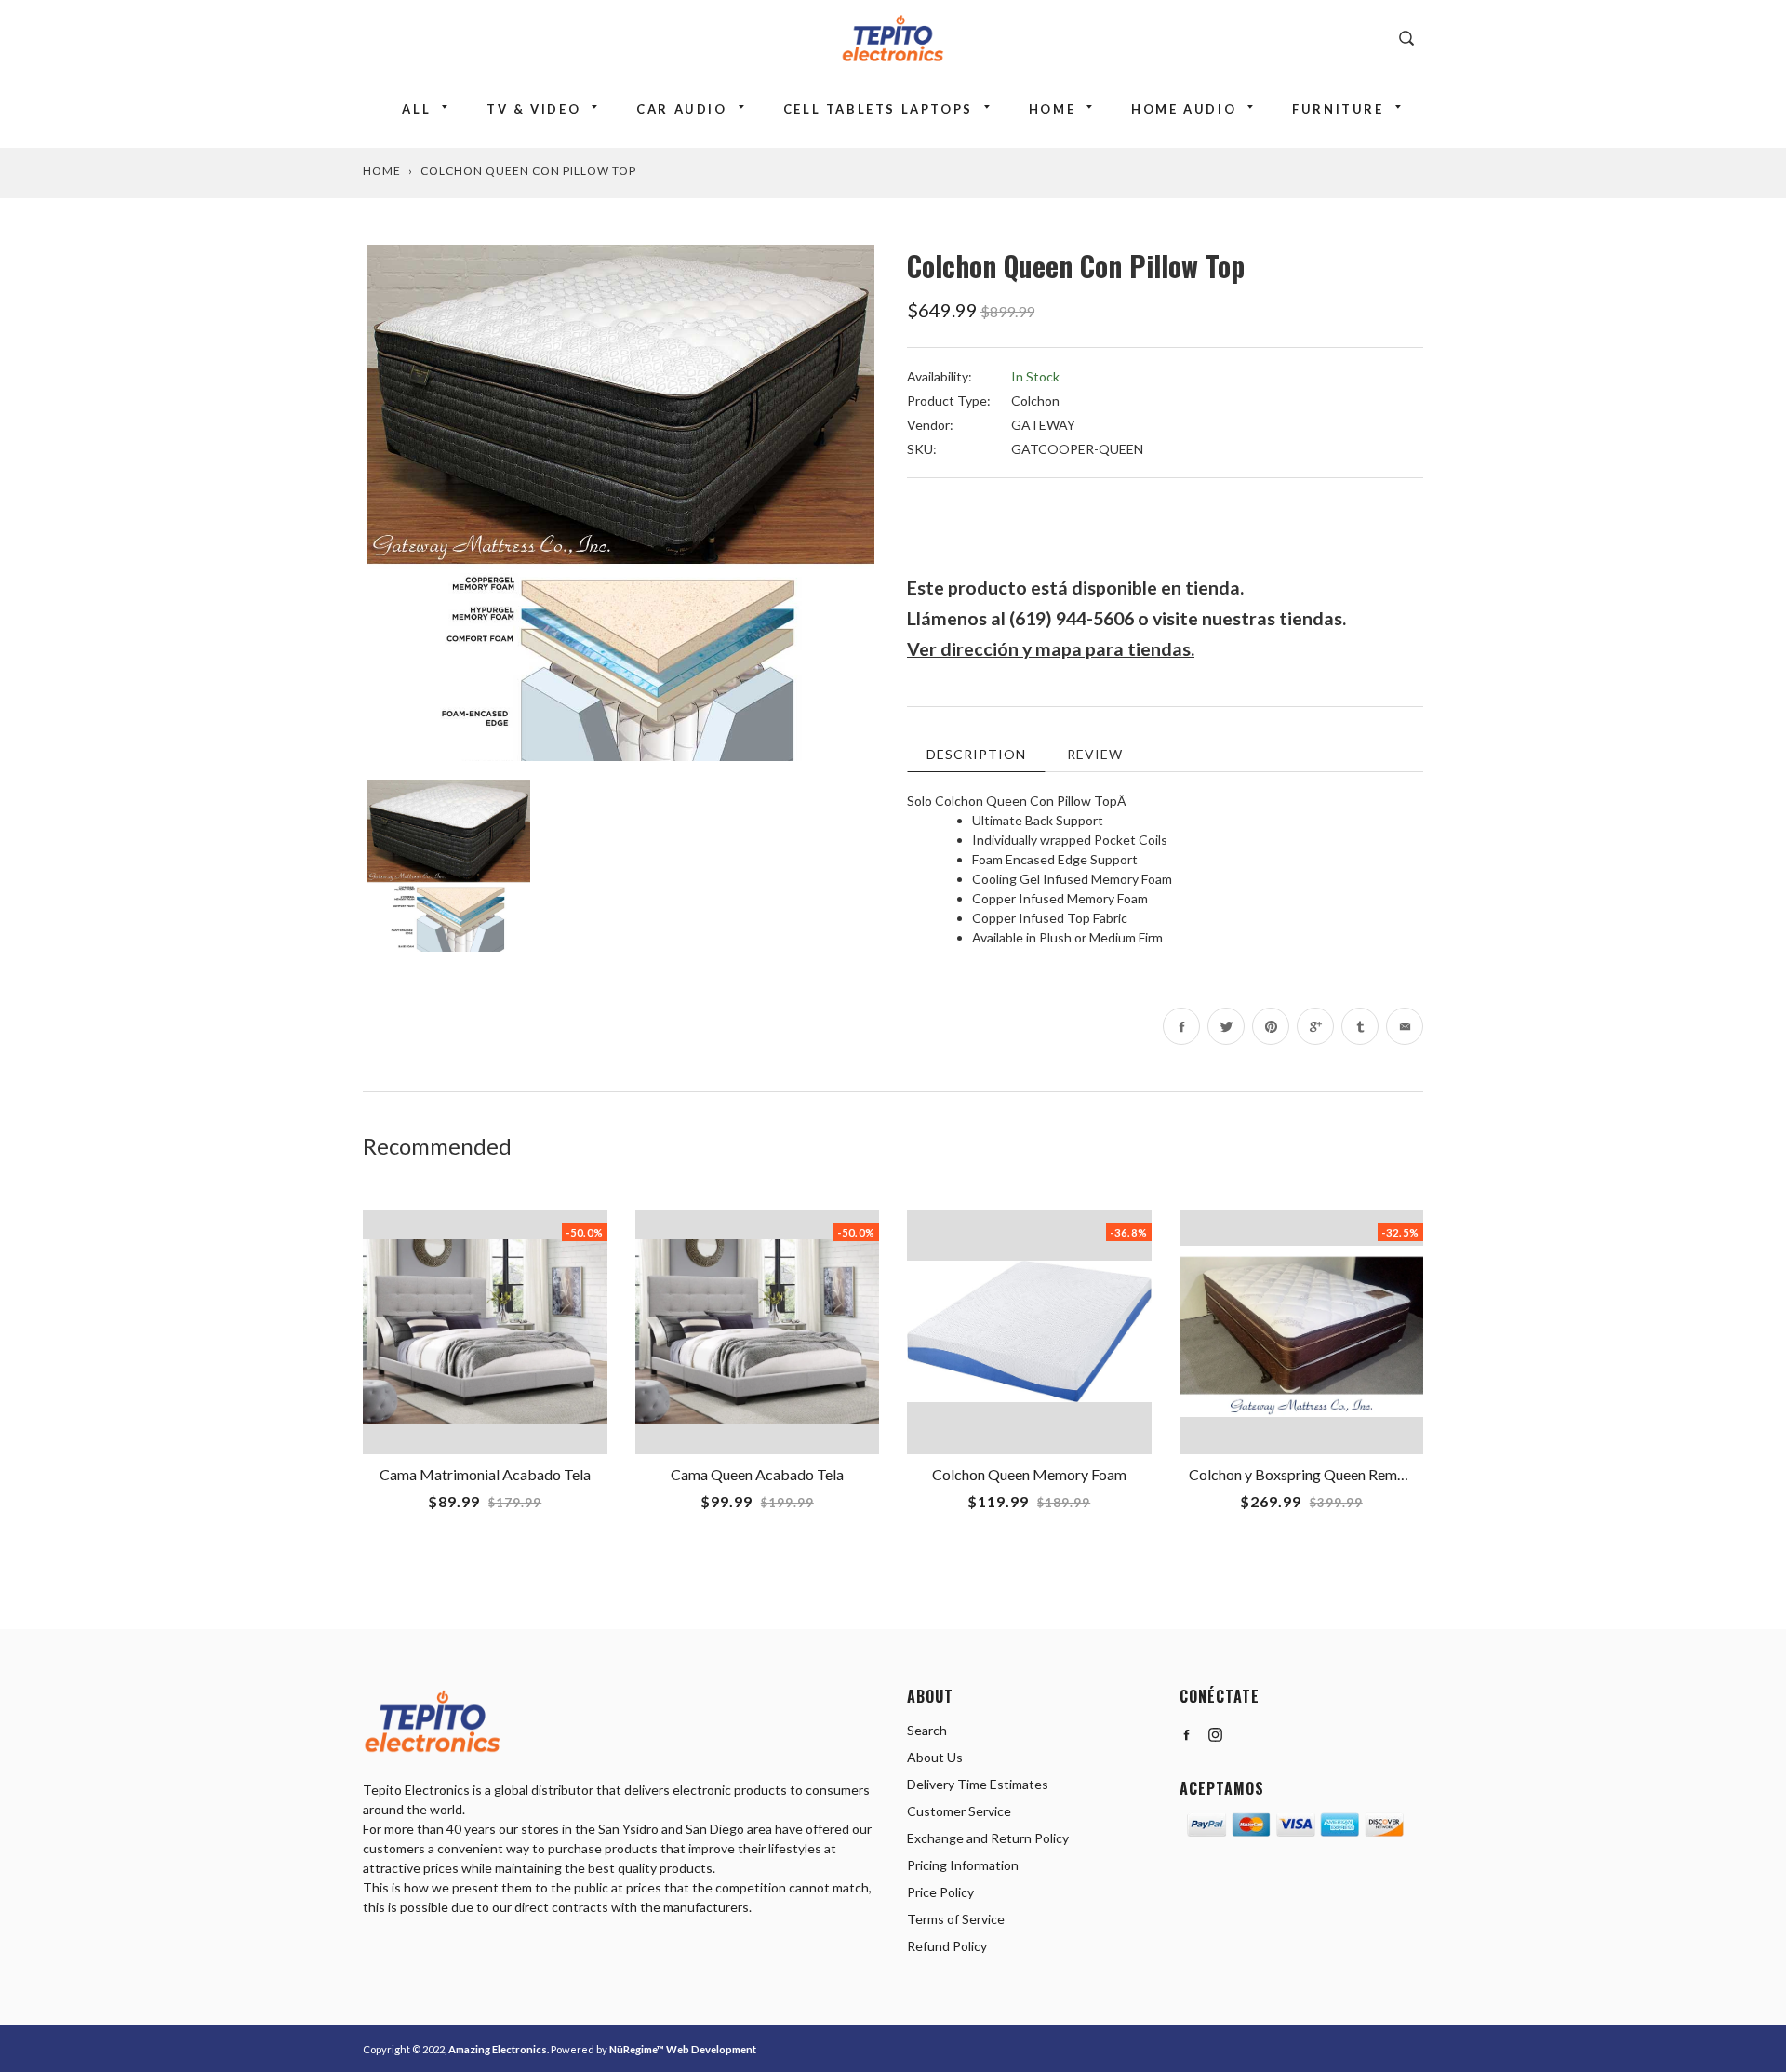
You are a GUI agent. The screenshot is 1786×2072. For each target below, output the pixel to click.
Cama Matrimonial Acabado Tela (485, 1474)
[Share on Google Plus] (1315, 1026)
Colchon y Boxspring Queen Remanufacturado (1336, 1474)
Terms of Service (956, 1919)
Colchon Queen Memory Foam (1029, 1474)
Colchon (1035, 401)
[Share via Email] (1405, 1026)
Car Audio (681, 109)
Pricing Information (963, 1865)
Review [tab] (1095, 754)
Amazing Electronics (498, 2049)
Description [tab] (976, 754)
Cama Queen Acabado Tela (757, 1474)
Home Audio (1184, 109)
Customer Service (959, 1811)
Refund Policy (947, 1946)
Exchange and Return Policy (988, 1838)
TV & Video (533, 109)
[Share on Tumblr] (1360, 1026)
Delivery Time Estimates (978, 1784)
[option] (621, 503)
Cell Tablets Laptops (878, 109)
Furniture (1338, 109)
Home (1052, 109)
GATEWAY (1043, 425)
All (416, 109)
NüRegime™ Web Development (683, 2049)
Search (927, 1730)
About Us (935, 1757)
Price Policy (940, 1892)
